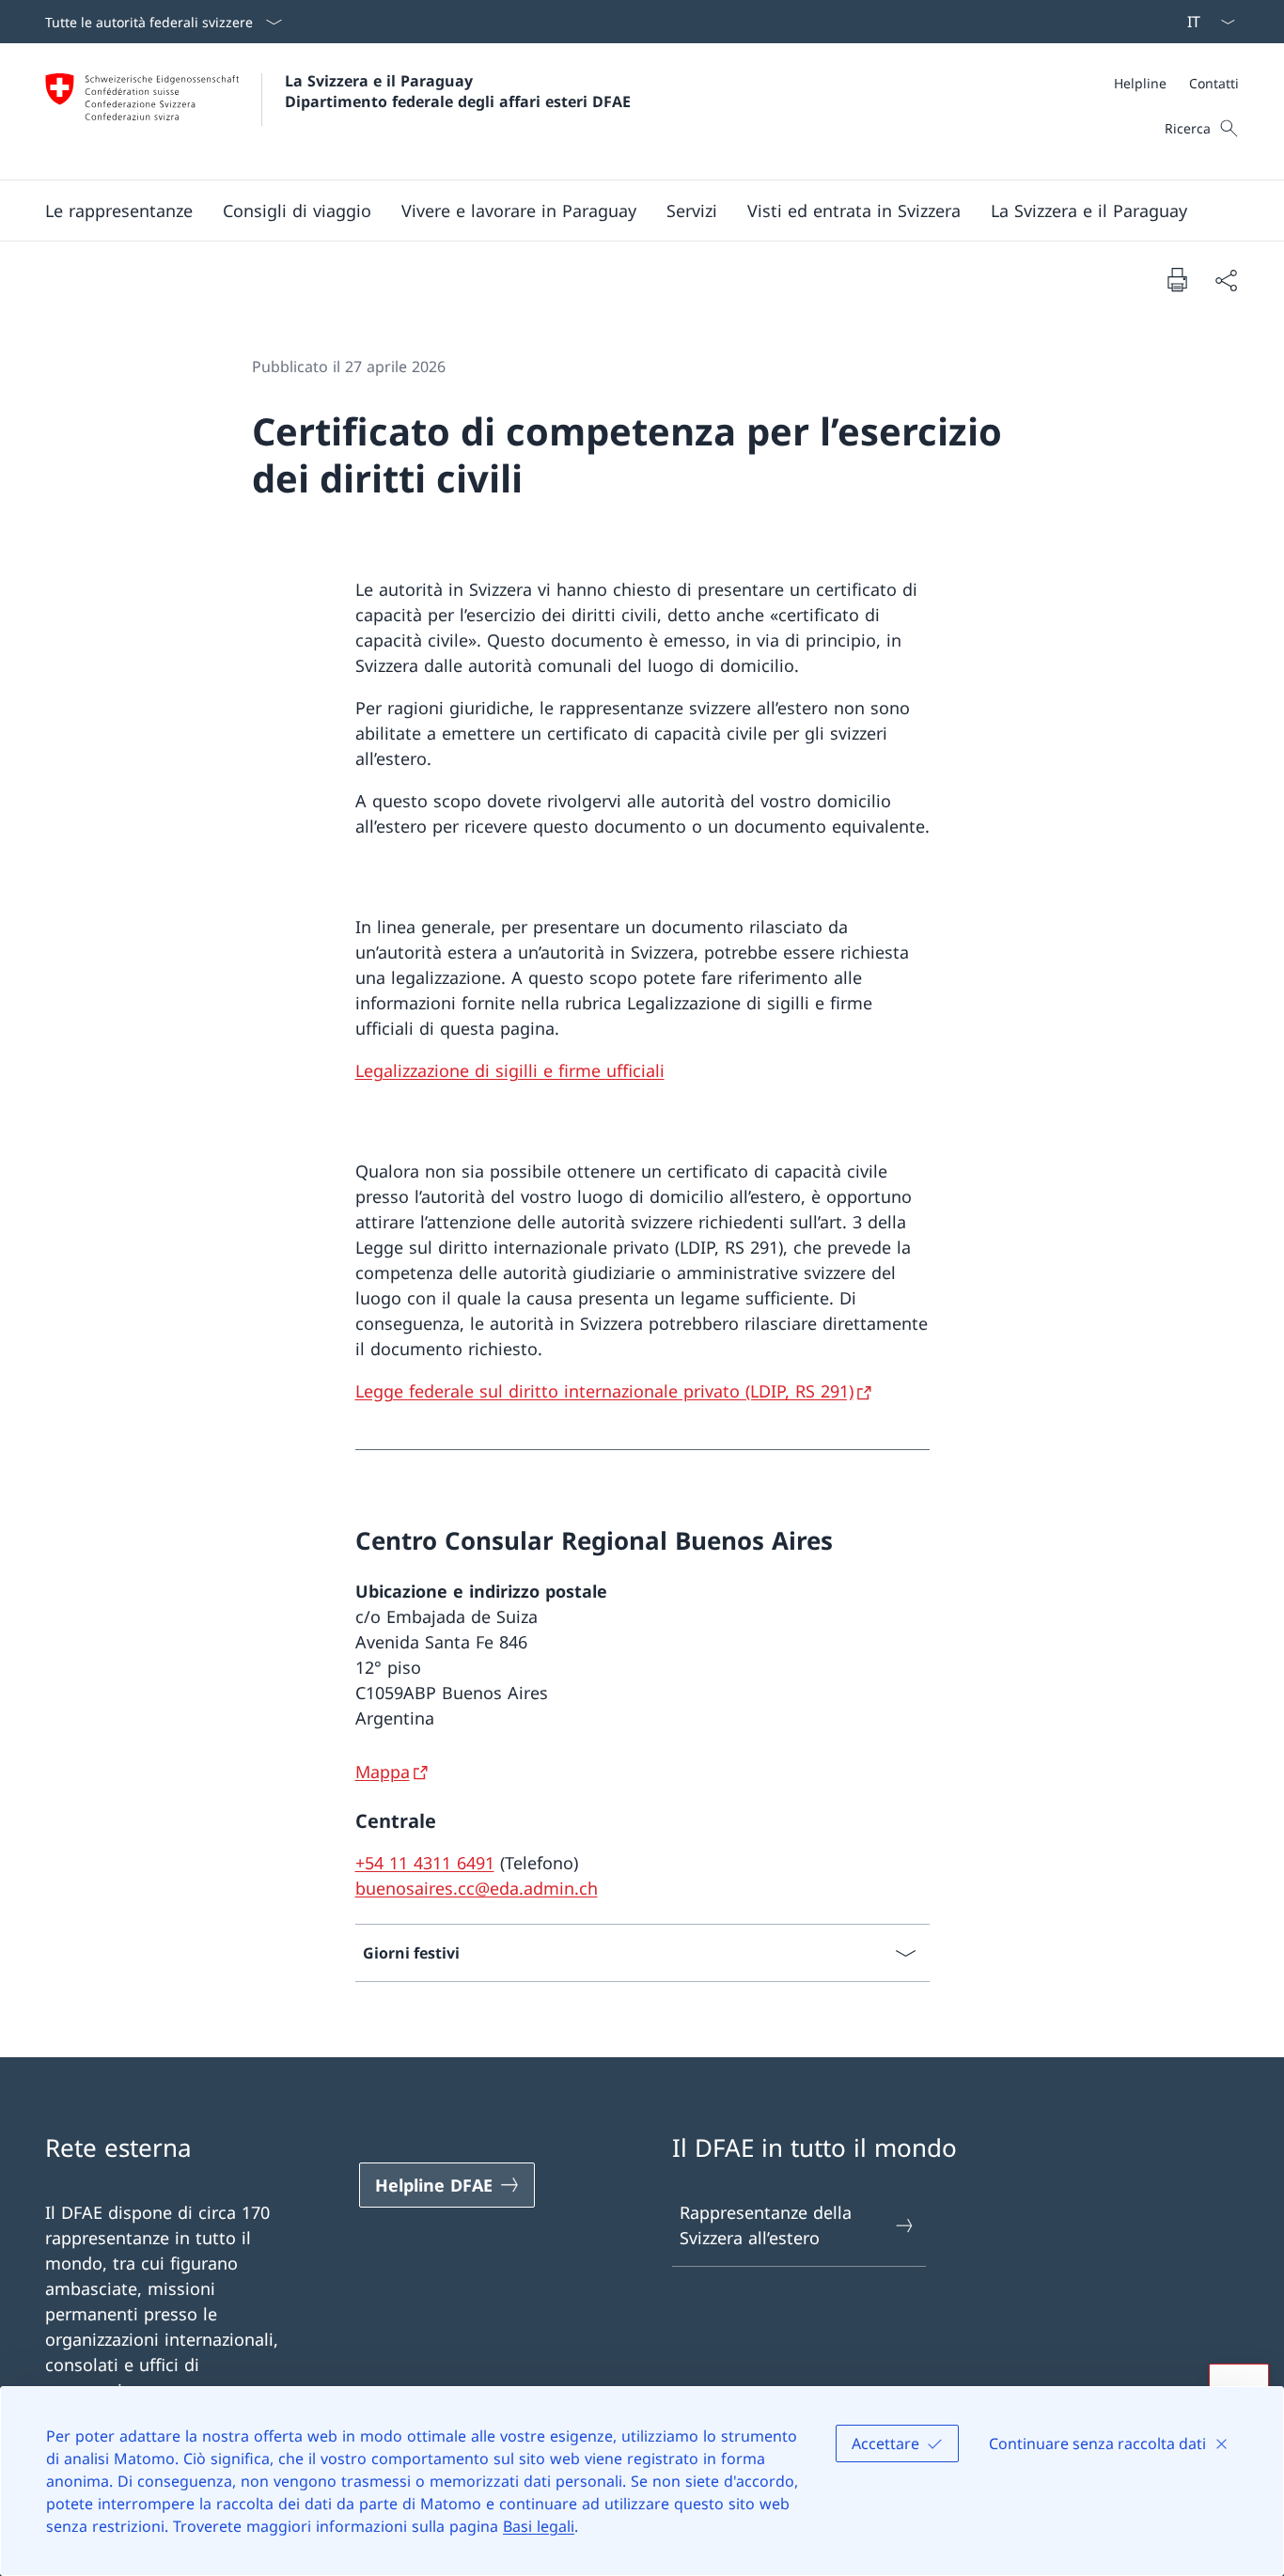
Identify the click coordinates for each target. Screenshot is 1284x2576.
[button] (119, 211)
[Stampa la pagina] (1177, 279)
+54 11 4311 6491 (425, 1863)
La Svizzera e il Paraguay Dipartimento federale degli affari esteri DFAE (458, 91)
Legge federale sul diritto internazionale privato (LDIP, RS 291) (604, 1391)
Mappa (383, 1772)
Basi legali (539, 2526)
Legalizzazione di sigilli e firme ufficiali (510, 1070)
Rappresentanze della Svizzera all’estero (766, 2225)
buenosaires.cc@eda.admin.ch (477, 1888)
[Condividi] (1226, 280)
